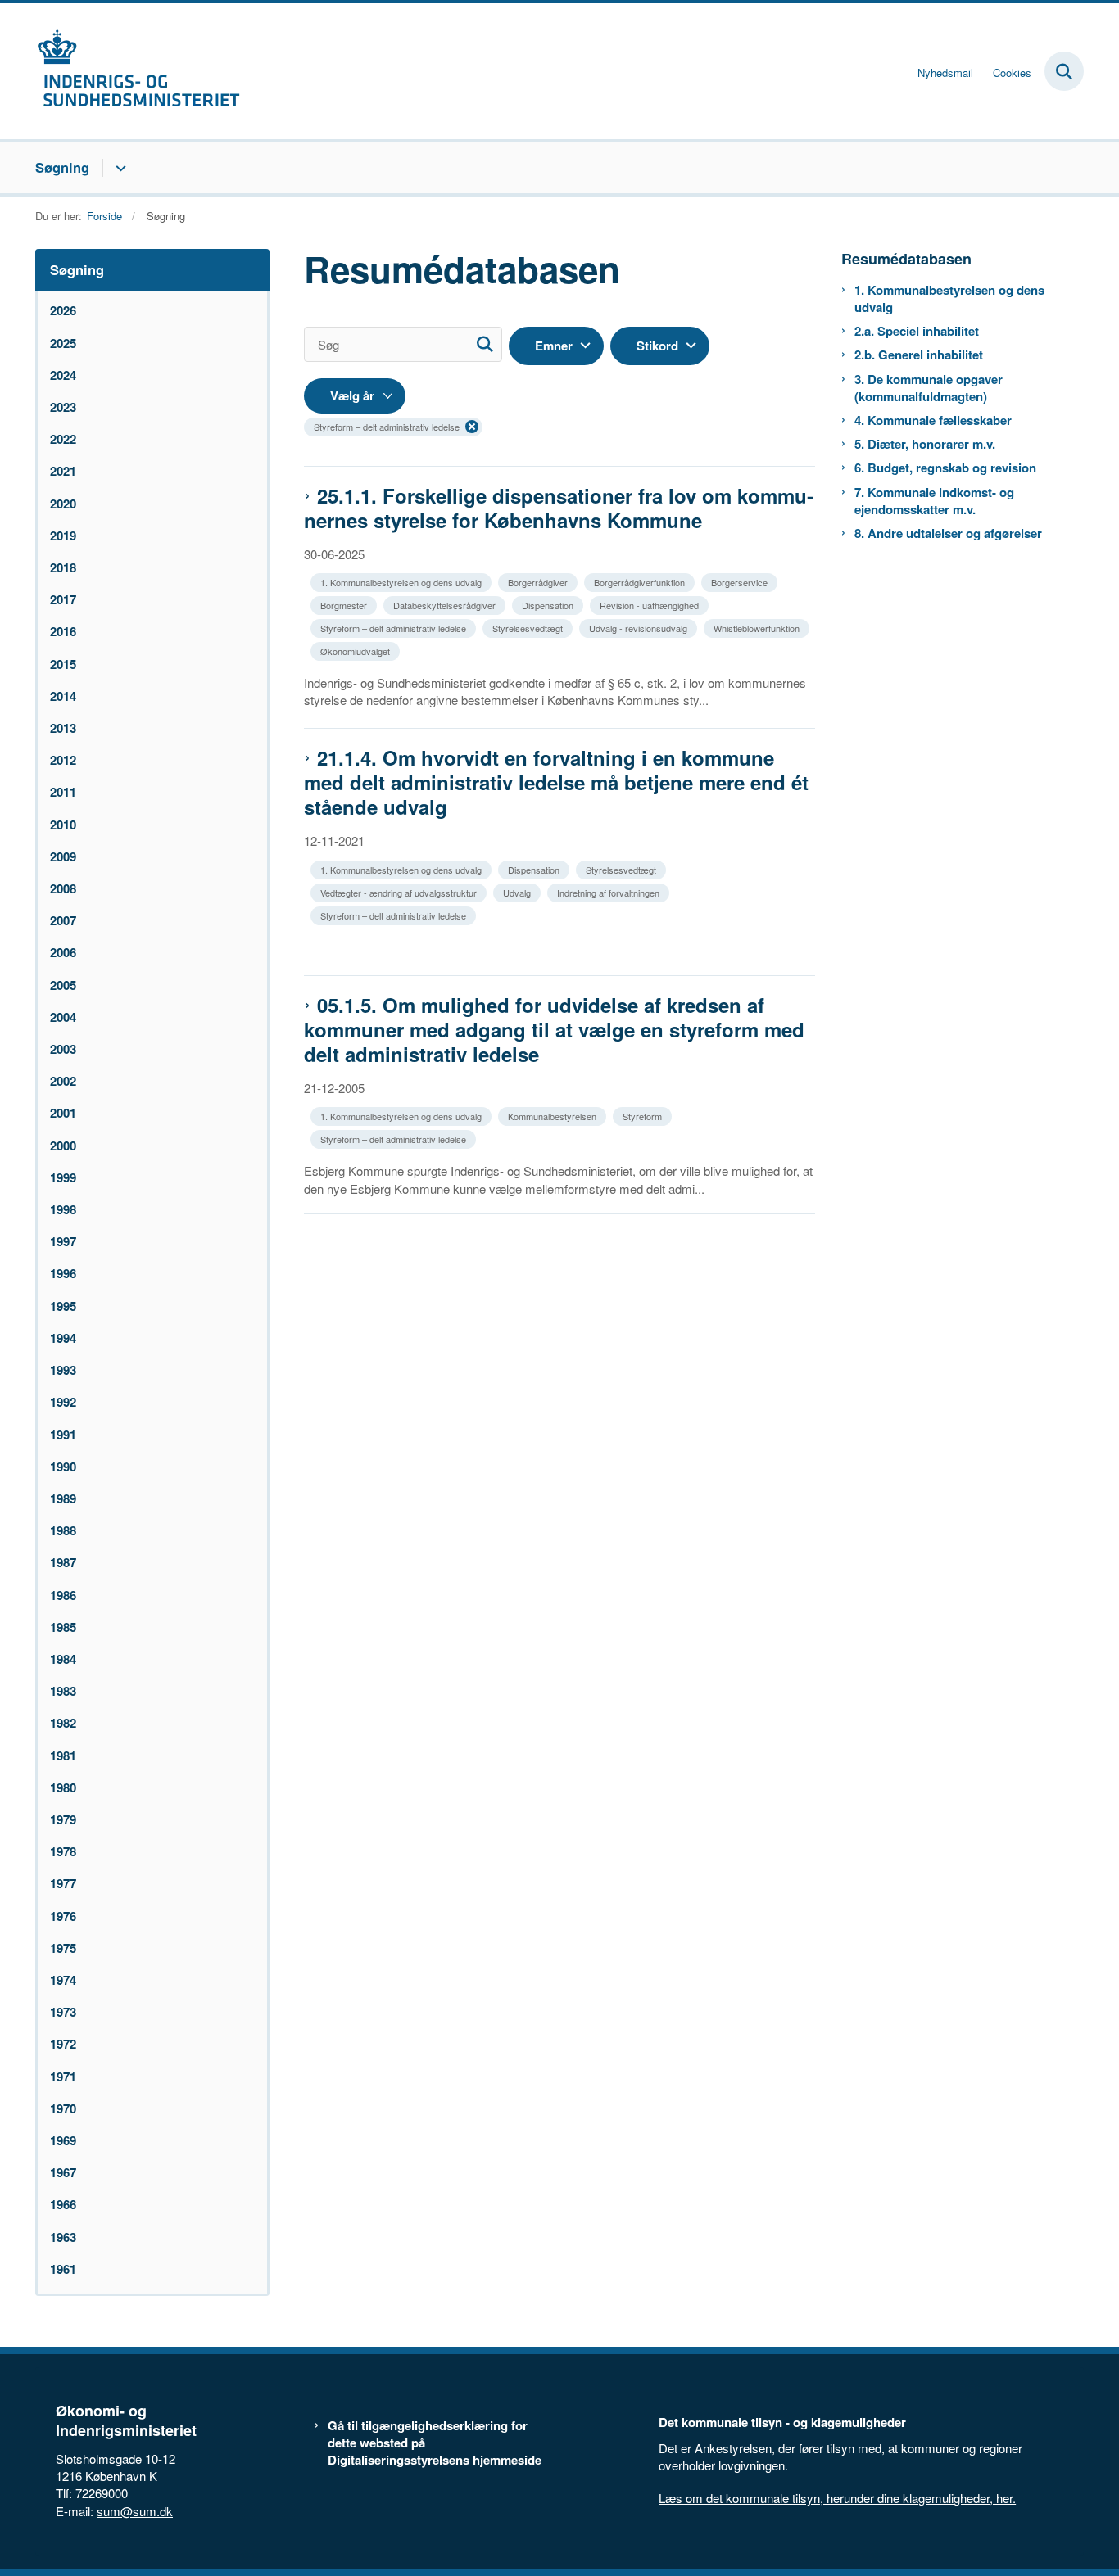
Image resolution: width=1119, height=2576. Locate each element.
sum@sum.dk (135, 2511)
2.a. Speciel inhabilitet (917, 331)
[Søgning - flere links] (118, 168)
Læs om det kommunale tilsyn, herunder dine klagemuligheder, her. (837, 2498)
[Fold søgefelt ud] (1064, 71)
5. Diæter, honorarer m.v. (925, 444)
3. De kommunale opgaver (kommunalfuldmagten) (929, 388)
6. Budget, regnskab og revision (945, 468)
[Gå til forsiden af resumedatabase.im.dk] (138, 71)
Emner (554, 346)
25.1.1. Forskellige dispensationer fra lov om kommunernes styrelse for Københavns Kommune (559, 508)
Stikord (657, 346)
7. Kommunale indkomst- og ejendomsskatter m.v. (934, 501)
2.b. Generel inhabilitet (919, 355)
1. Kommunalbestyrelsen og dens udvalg (949, 299)
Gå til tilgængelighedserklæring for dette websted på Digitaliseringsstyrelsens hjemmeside (435, 2443)
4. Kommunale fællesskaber (933, 420)
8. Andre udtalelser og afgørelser (948, 533)
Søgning (62, 167)
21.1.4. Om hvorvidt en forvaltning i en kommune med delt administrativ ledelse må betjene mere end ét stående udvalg (556, 782)
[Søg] (485, 344)
